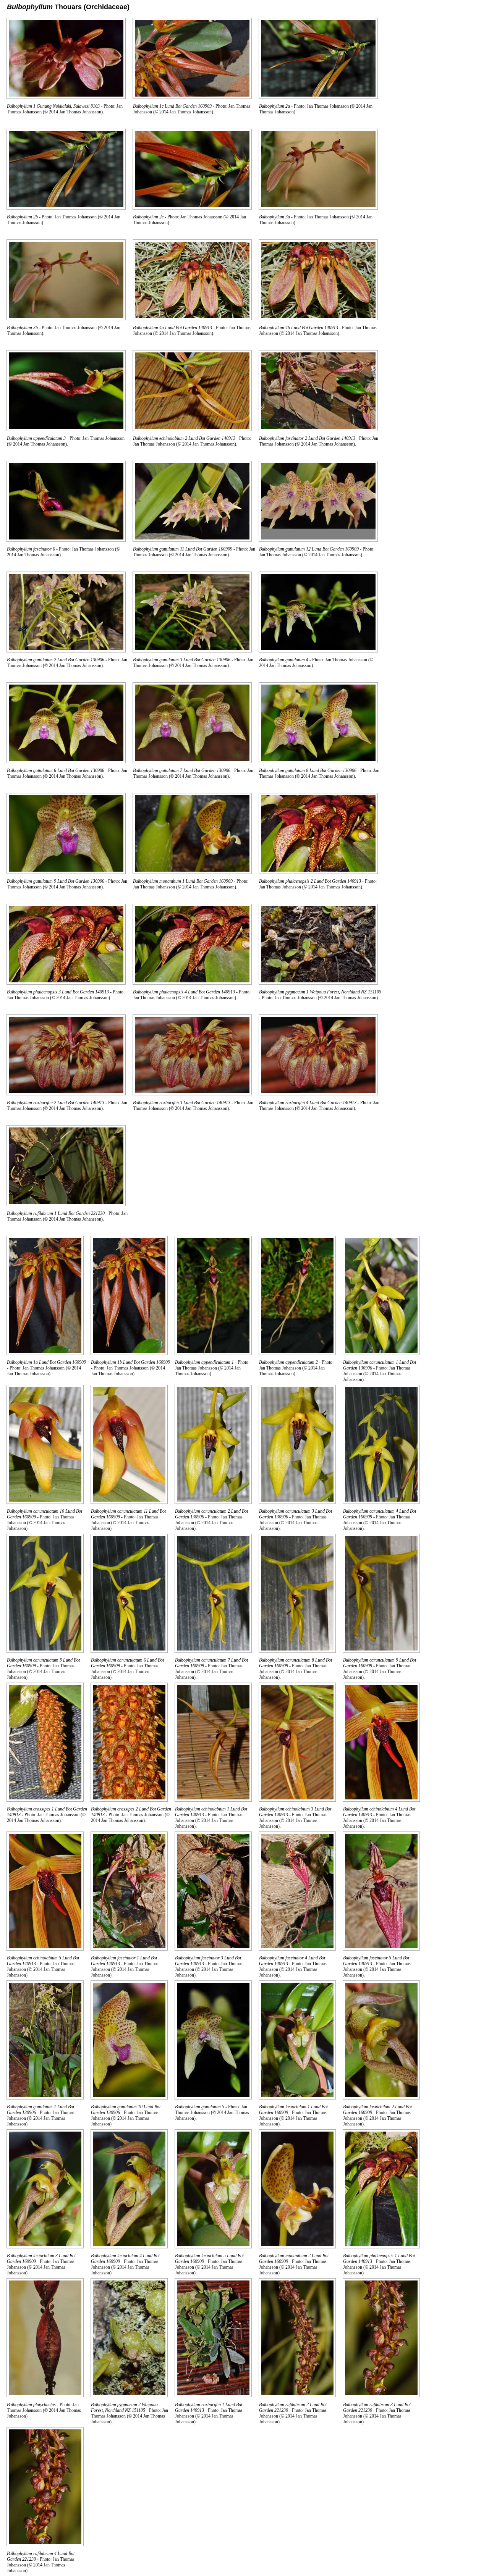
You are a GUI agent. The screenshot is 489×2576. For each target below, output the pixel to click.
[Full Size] (66, 97)
